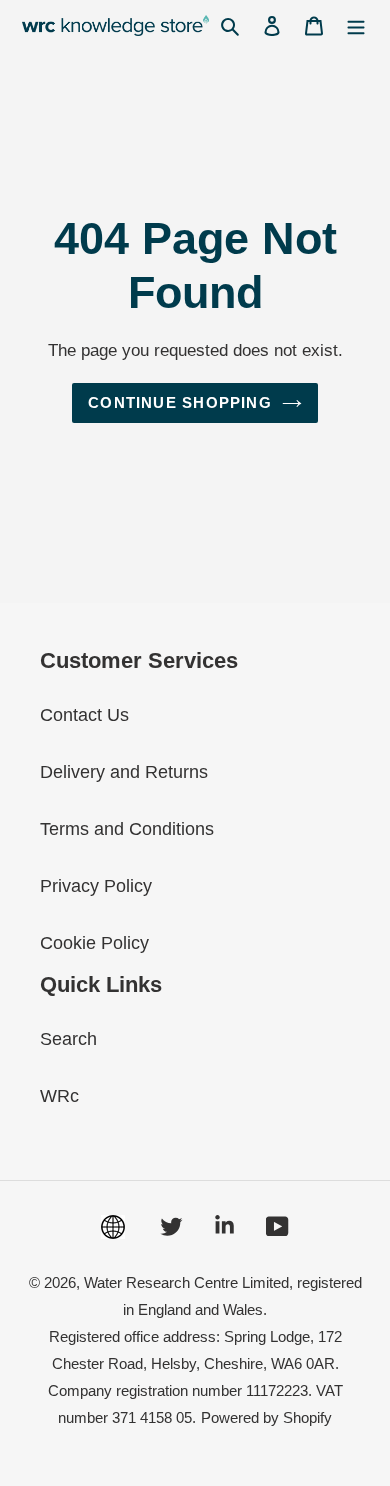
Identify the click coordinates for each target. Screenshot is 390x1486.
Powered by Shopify (266, 1417)
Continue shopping (180, 402)
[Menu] (356, 25)
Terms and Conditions (127, 829)
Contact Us (84, 715)
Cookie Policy (94, 943)
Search (68, 1039)
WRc (59, 1096)
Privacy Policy (96, 886)
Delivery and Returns (124, 772)
